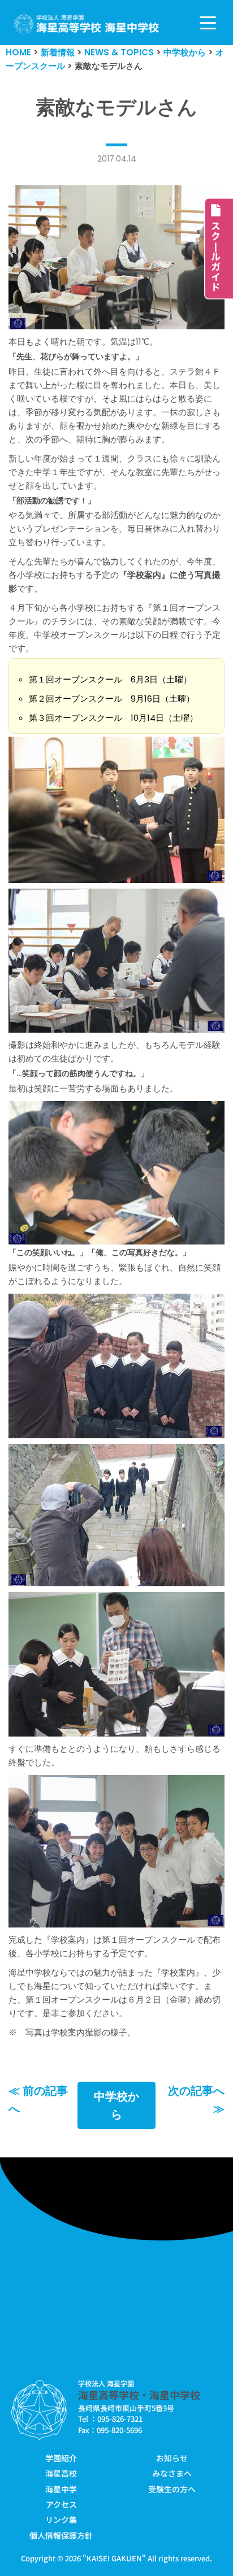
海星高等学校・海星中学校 (139, 2395)
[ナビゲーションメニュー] (208, 23)
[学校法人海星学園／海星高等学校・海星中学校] (87, 24)
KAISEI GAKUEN (114, 2558)
